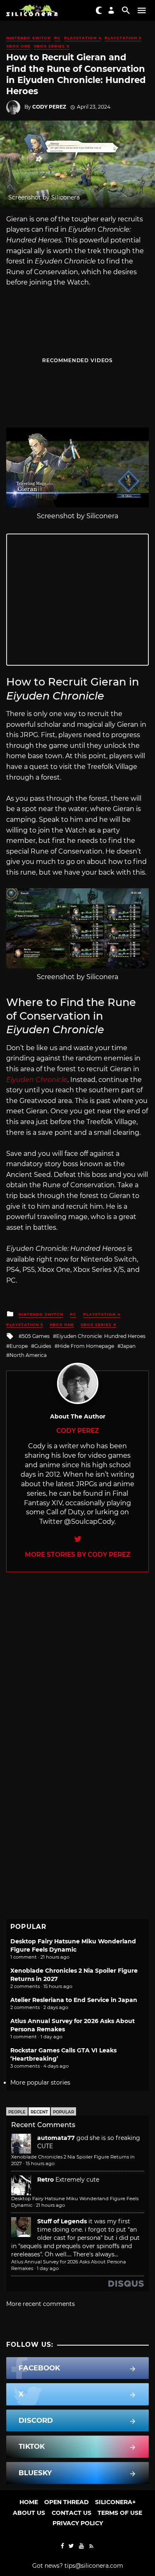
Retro (45, 2180)
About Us (29, 2513)
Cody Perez (49, 107)
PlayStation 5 (123, 38)
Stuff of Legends (62, 2221)
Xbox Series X (52, 46)
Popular (63, 2112)
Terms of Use (120, 2513)
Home (29, 2502)
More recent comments (41, 2304)
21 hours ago (50, 2205)
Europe (19, 1346)
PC (57, 38)
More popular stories (40, 2083)
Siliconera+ (115, 2502)
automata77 (56, 2138)
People (17, 2112)
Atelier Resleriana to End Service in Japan (74, 2000)
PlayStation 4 (83, 38)
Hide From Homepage (86, 1346)
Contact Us (72, 2513)
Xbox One (18, 46)
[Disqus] (77, 1675)
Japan (128, 1346)
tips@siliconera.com (94, 2566)
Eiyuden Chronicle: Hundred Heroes (101, 1336)
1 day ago (48, 2268)
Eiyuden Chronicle (37, 1080)
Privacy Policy (78, 2523)
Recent (39, 2112)
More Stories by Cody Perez (77, 1555)
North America (28, 1355)
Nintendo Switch (29, 38)
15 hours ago (40, 2163)
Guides (43, 1346)
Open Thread (67, 2502)
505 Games (36, 1336)
